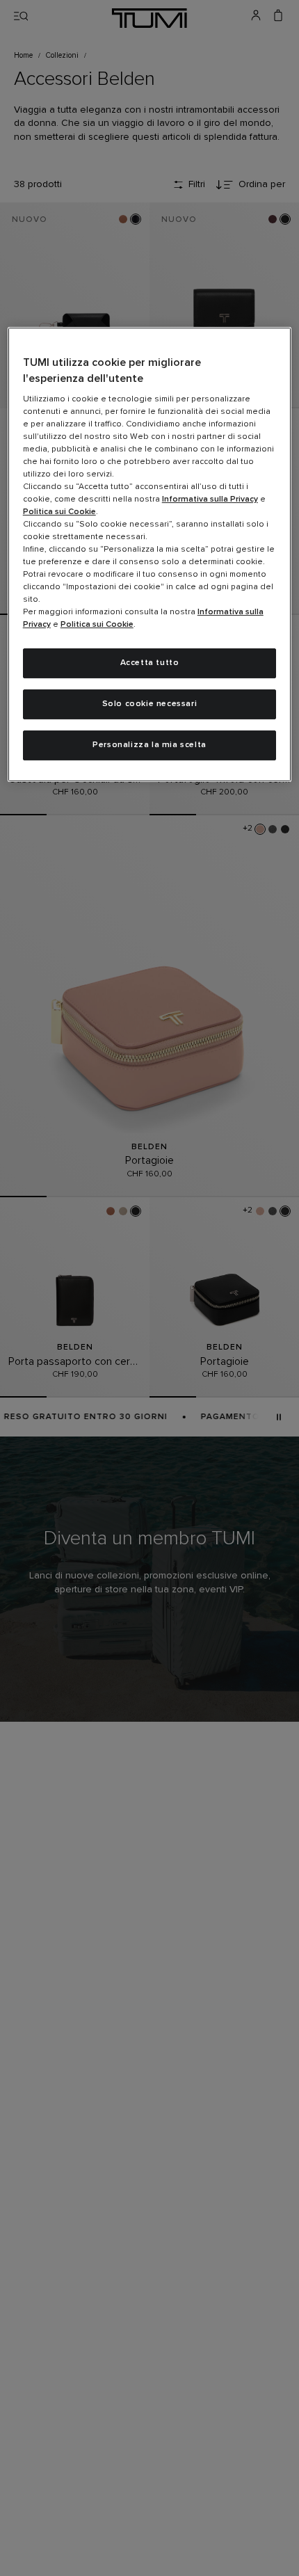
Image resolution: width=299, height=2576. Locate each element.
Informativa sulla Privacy (210, 499)
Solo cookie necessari (150, 704)
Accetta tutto (150, 663)
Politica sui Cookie (59, 512)
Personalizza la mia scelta (149, 745)
